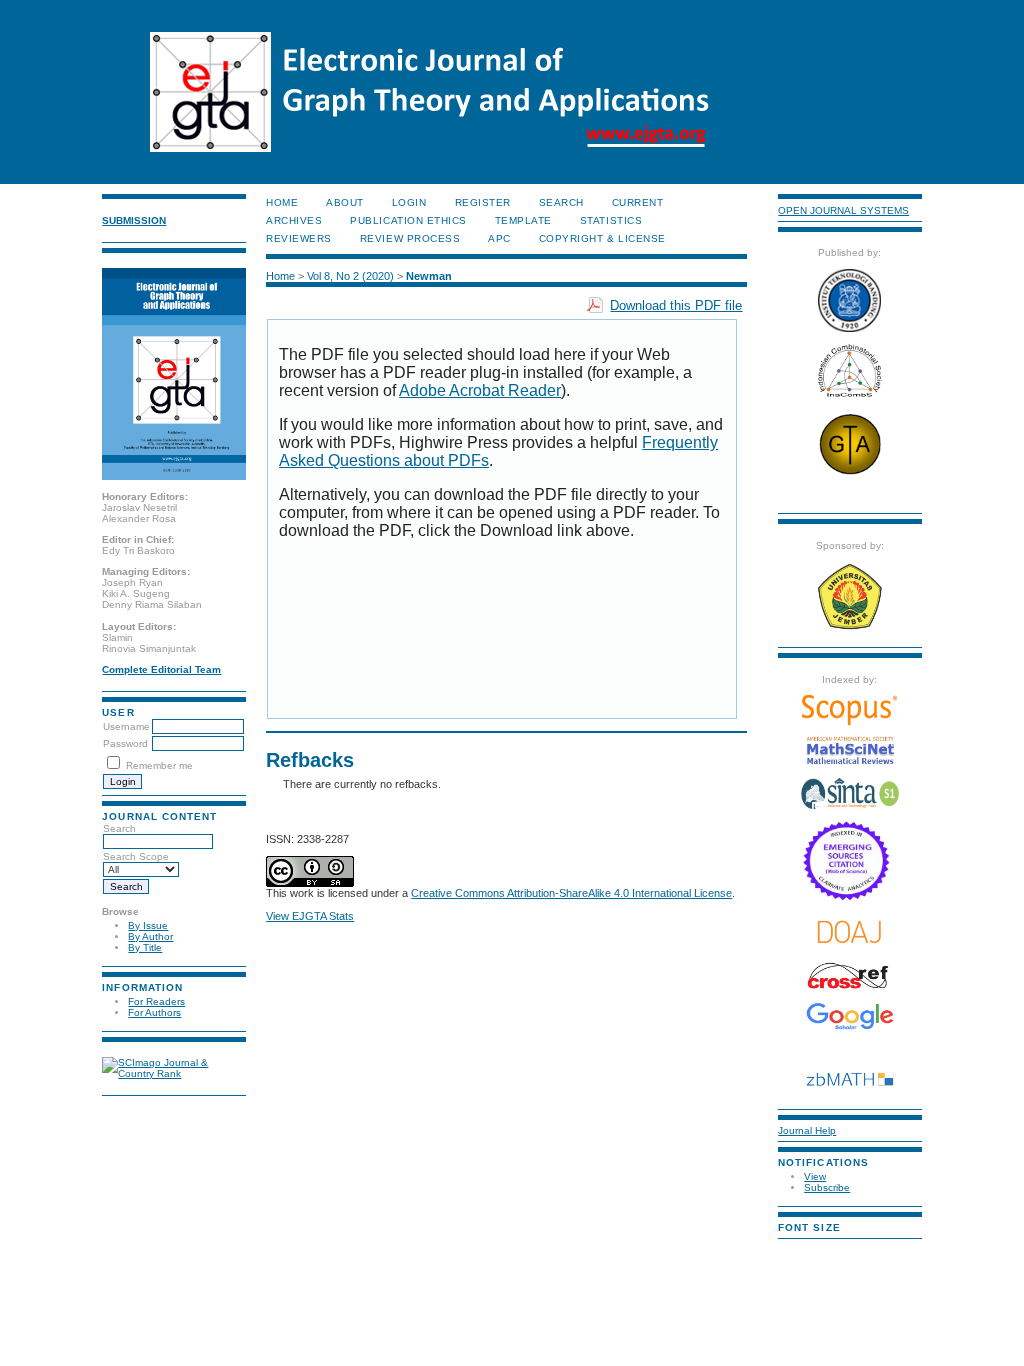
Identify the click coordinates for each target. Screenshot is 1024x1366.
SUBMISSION (134, 220)
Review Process (410, 238)
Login (409, 202)
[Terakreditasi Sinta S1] (850, 807)
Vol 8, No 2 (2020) (350, 276)
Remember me (159, 765)
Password (125, 743)
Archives (294, 220)
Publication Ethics (408, 220)
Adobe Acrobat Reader (480, 390)
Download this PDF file (676, 305)
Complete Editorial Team (161, 669)
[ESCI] (849, 897)
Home (282, 202)
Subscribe (827, 1187)
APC (499, 238)
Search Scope (136, 856)
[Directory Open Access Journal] (849, 931)
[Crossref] (849, 976)
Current (638, 202)
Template (523, 220)
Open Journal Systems (843, 210)
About (345, 202)
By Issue (148, 925)
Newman (429, 276)
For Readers (156, 1001)
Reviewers (299, 238)
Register (483, 202)
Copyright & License (602, 238)
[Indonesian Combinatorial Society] (850, 397)
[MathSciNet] (850, 761)
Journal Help (807, 1130)
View (815, 1176)
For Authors (154, 1012)
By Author (150, 936)
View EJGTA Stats (310, 916)
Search (119, 828)
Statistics (611, 220)
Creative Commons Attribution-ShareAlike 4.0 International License (571, 893)
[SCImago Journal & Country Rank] (173, 1073)
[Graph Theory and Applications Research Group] (850, 473)
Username (126, 726)
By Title (145, 947)
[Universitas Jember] (850, 627)
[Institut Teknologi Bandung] (849, 328)
